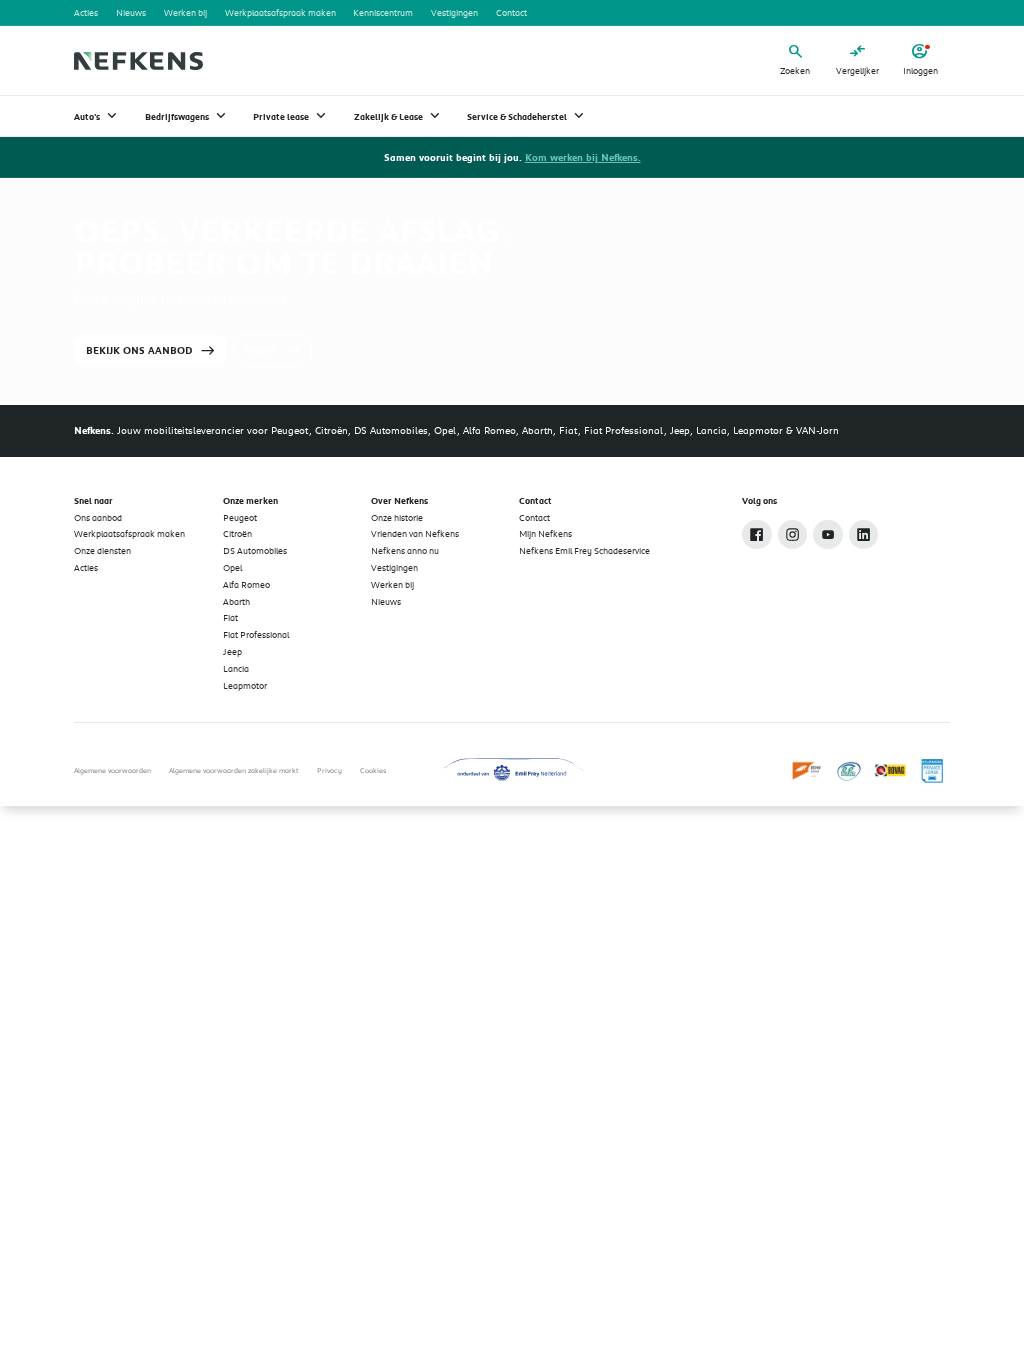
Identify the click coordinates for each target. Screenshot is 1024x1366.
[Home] (138, 61)
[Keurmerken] (808, 771)
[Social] (757, 535)
